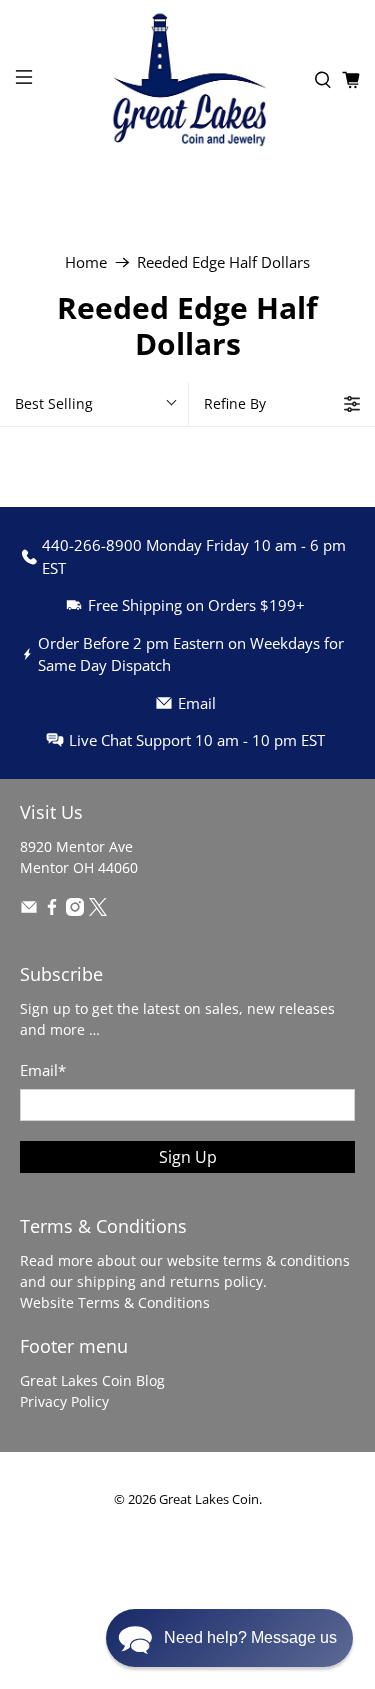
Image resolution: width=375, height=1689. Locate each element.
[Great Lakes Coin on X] (98, 910)
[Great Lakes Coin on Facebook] (52, 910)
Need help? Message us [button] (250, 1637)
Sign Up (188, 1157)
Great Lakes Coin (209, 1499)
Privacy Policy (64, 1401)
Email (43, 1070)
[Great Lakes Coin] (188, 80)
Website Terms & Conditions (115, 1302)
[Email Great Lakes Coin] (29, 910)
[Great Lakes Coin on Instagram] (75, 910)
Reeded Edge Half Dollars (223, 262)
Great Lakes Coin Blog (92, 1380)
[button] (229, 1638)
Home (86, 262)
